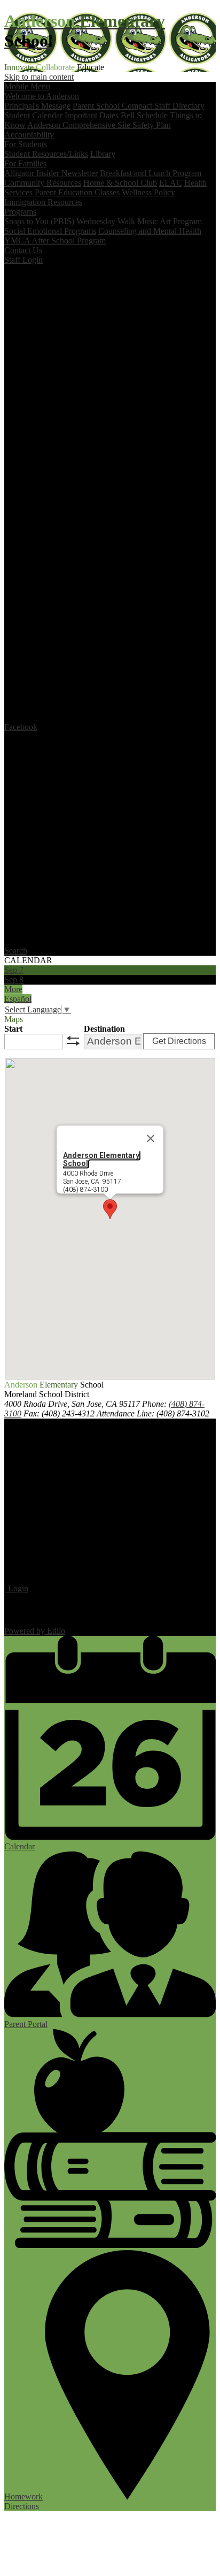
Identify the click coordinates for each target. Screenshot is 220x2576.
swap (73, 1041)
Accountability (29, 135)
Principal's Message (37, 106)
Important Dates (92, 115)
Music (148, 221)
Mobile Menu (27, 86)
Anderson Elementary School (101, 1159)
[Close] (151, 1138)
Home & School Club (120, 183)
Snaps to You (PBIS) (39, 221)
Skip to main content (39, 77)
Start (13, 1029)
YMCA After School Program (55, 241)
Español (18, 999)
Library (103, 154)
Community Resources (43, 183)
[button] (110, 1209)
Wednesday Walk (106, 221)
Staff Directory (179, 106)
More (13, 989)
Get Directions (179, 1041)
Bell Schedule (144, 115)
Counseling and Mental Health (150, 231)
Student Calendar (33, 115)
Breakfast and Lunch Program (151, 173)
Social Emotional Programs (50, 231)
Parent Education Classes (77, 192)
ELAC (171, 183)
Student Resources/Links (46, 154)
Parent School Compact (113, 106)
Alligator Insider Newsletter (51, 173)
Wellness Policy (148, 192)
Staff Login (23, 260)
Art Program (181, 221)
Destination (104, 1029)
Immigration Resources (43, 202)
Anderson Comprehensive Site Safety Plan (99, 125)
